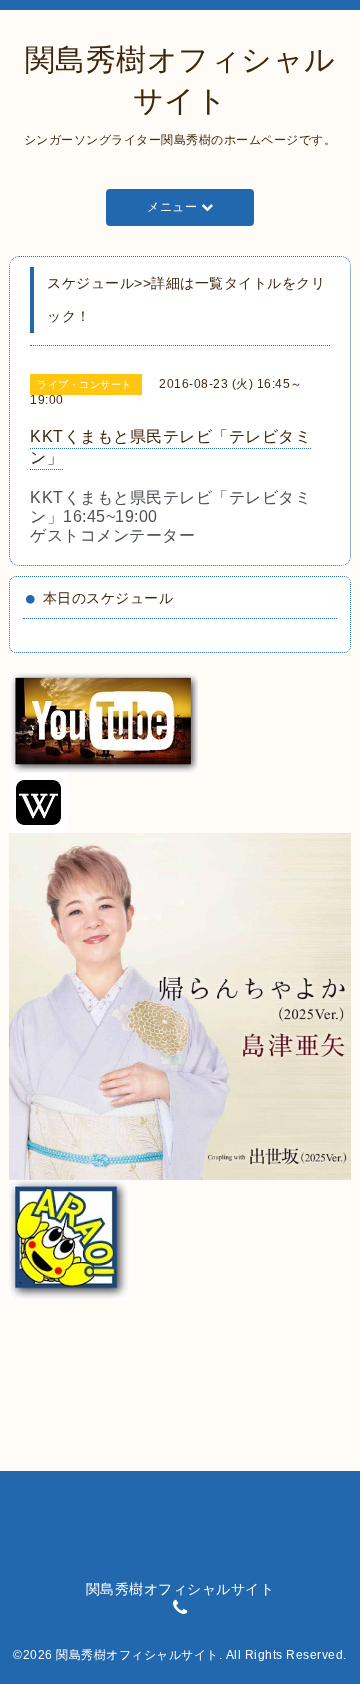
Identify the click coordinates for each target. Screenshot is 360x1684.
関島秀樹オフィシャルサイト (137, 1655)
